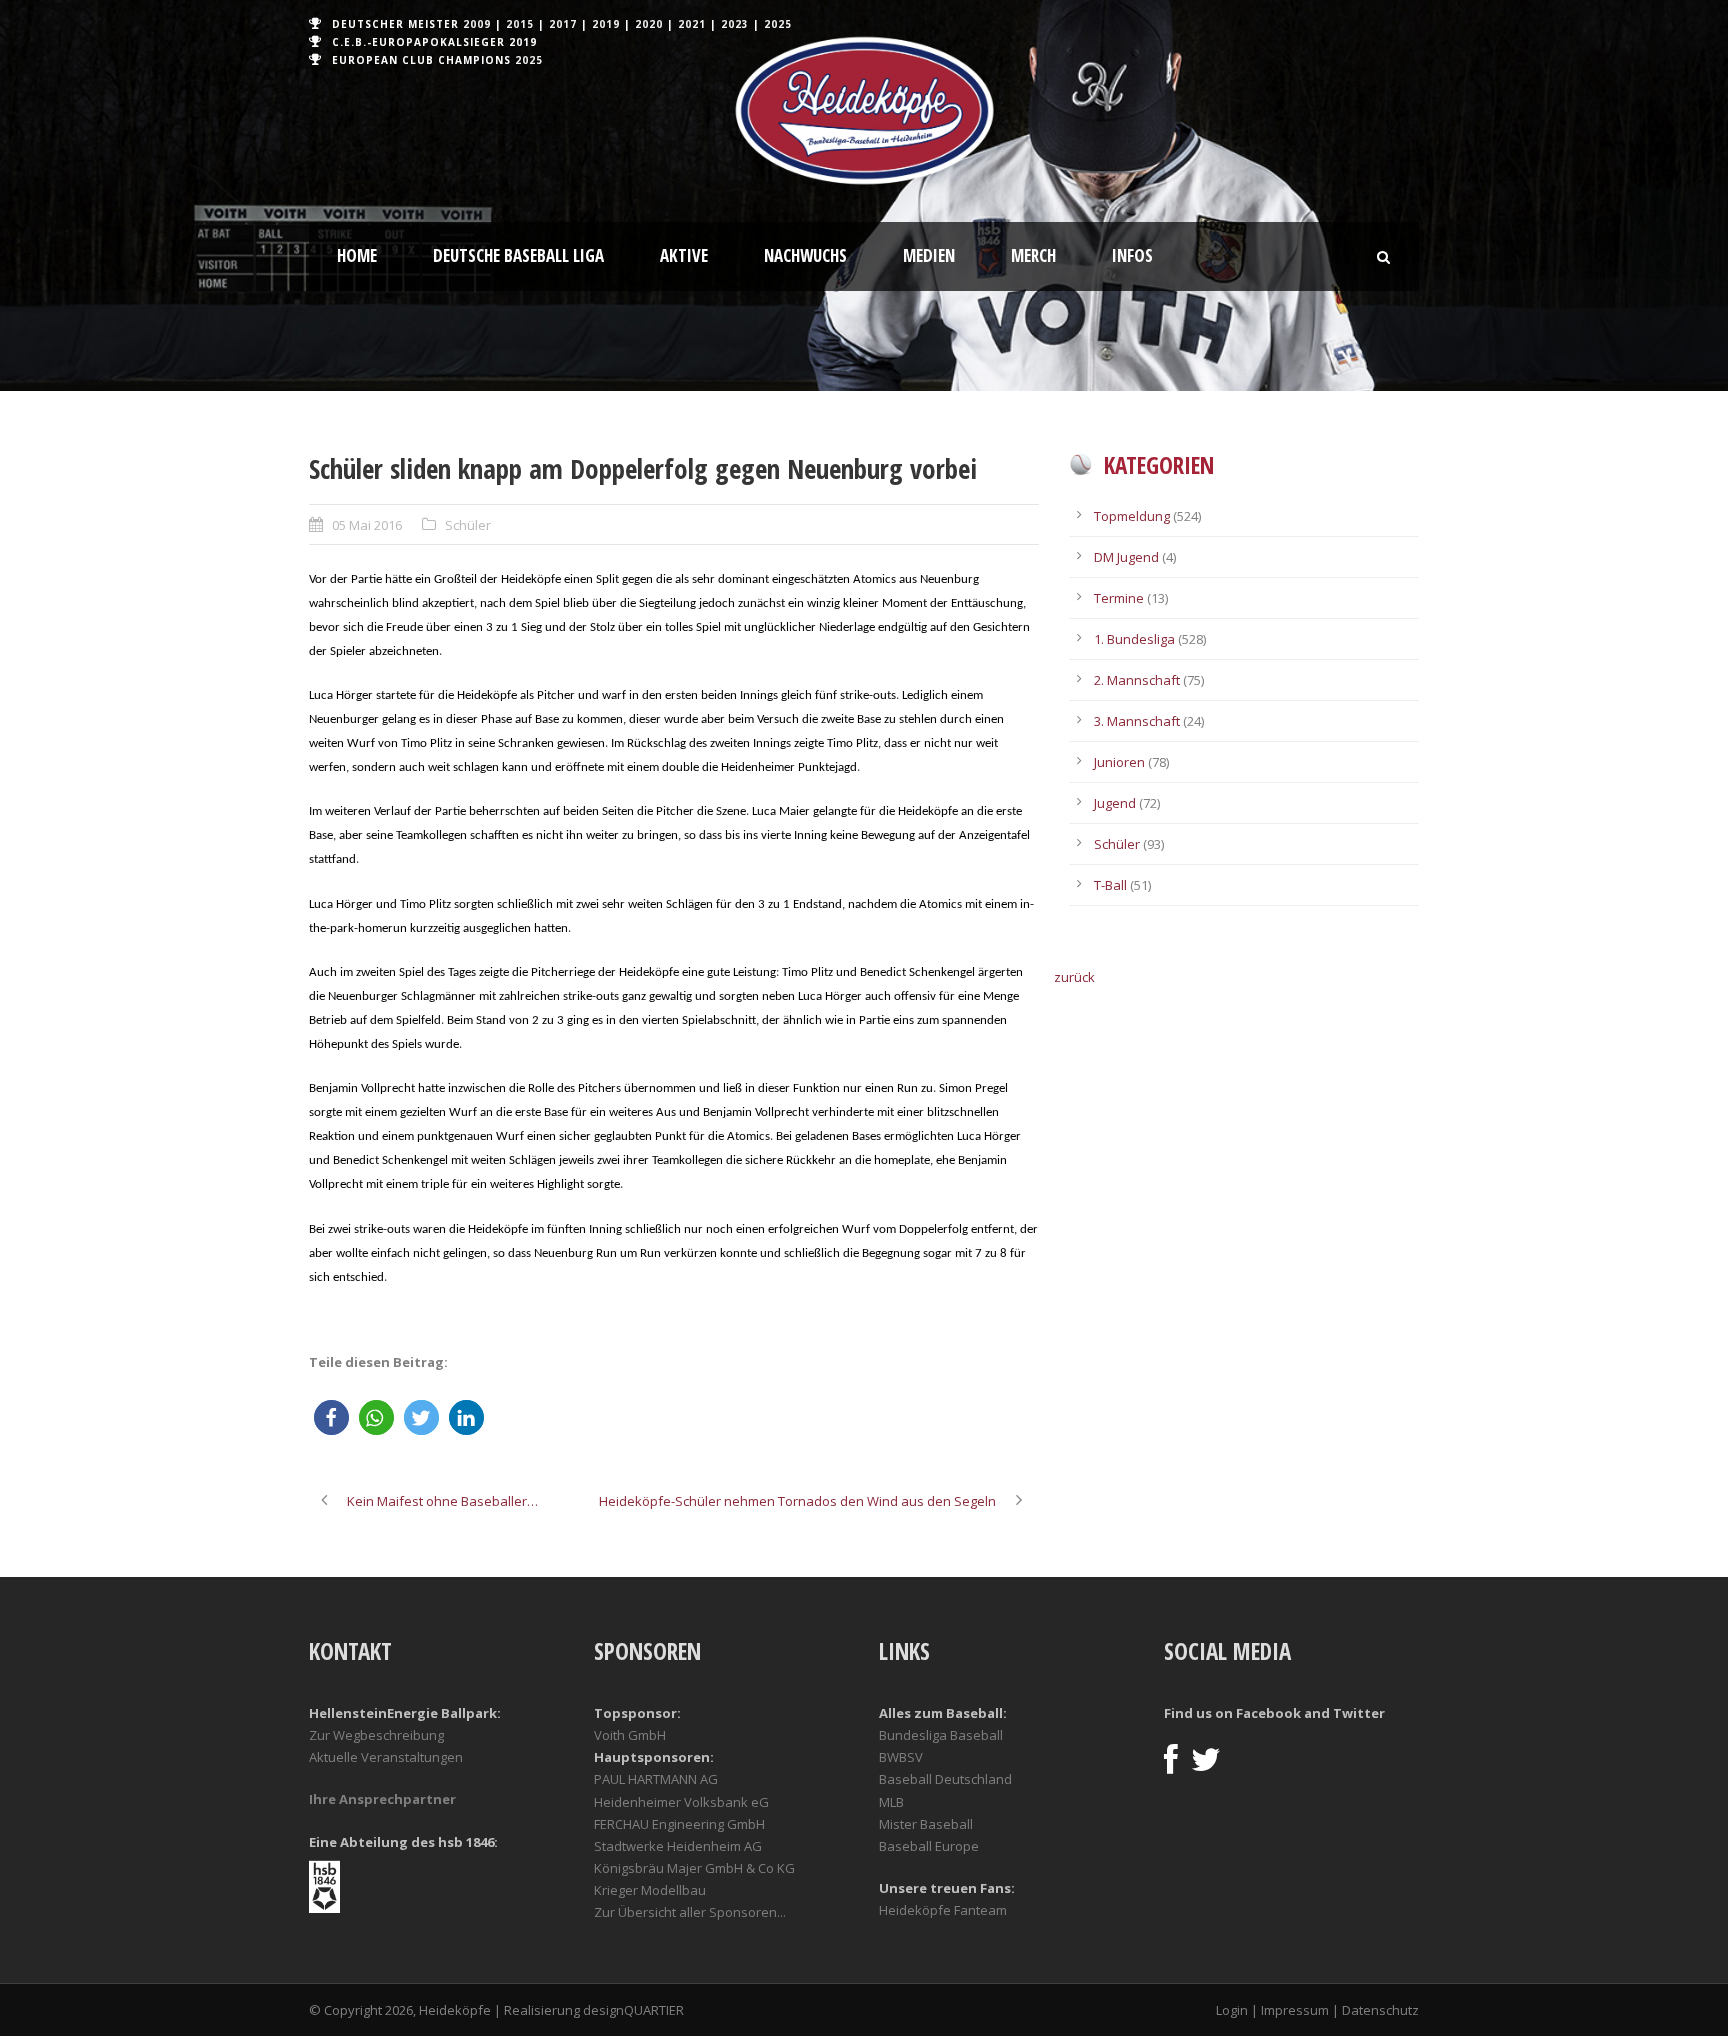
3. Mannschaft (1137, 721)
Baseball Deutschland (945, 1779)
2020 (649, 24)
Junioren (1119, 762)
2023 (735, 24)
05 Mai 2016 (367, 525)
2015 (520, 24)
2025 (778, 24)
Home (357, 255)
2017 (563, 24)
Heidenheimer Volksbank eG (681, 1802)
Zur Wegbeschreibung (376, 1735)
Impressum (1295, 2010)
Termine (1119, 598)
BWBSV (901, 1757)
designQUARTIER (633, 2010)
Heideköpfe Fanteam (943, 1910)
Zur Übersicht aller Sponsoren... (690, 1912)
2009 (477, 24)
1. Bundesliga (1134, 639)
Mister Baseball (926, 1824)
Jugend (1115, 803)
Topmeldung (1132, 516)
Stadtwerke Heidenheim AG (678, 1846)
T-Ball (1110, 885)
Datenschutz (1380, 2010)
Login (1232, 2010)
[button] (331, 1417)
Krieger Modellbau (650, 1890)
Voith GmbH (630, 1735)
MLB (891, 1802)
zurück (1074, 977)
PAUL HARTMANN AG (656, 1779)
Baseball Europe (929, 1846)
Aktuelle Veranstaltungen (386, 1757)
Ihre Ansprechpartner (382, 1799)
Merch (1033, 255)
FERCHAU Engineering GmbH (679, 1824)
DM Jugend (1126, 557)
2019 (606, 24)
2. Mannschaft (1137, 680)
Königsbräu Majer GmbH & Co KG (694, 1868)
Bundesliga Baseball (941, 1735)
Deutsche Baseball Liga (518, 255)
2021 (692, 24)
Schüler (468, 525)
